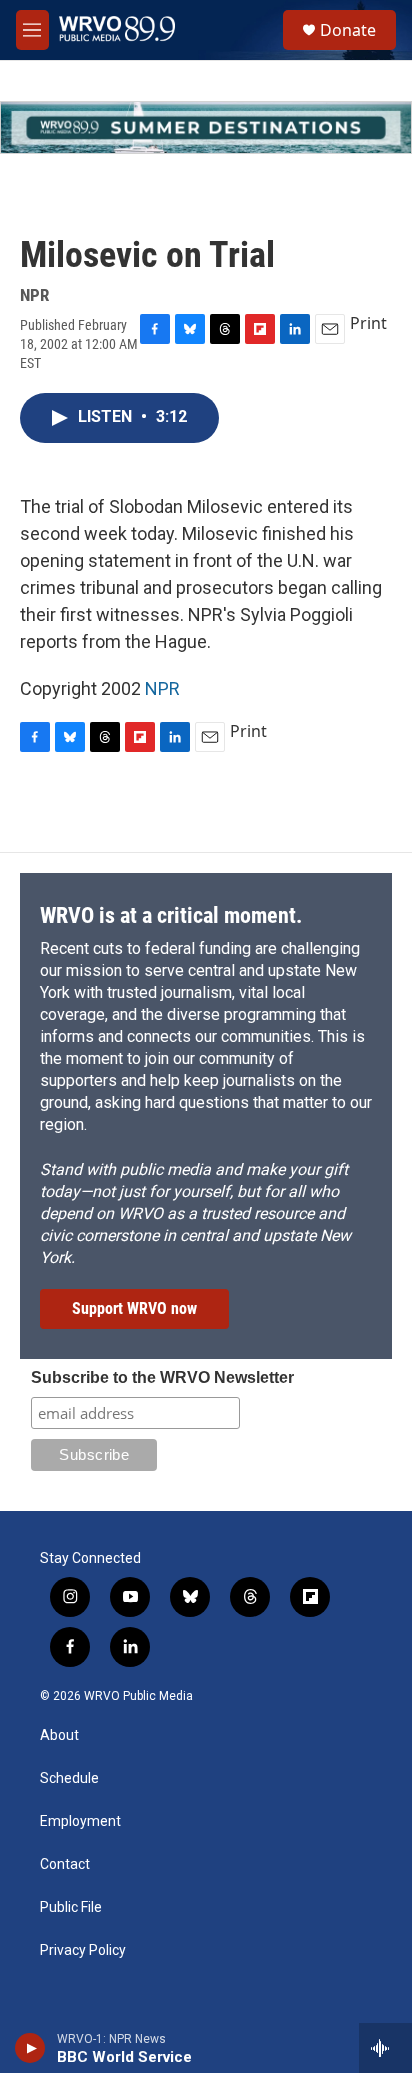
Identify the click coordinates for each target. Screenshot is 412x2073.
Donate (348, 30)
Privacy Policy (83, 1950)
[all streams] (385, 2048)
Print (368, 323)
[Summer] (206, 127)
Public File (71, 1907)
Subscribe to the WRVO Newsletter (162, 1377)
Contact (65, 1864)
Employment (80, 1821)
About (59, 1735)
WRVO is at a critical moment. (171, 915)
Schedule (69, 1778)
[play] (30, 2048)
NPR (162, 688)
